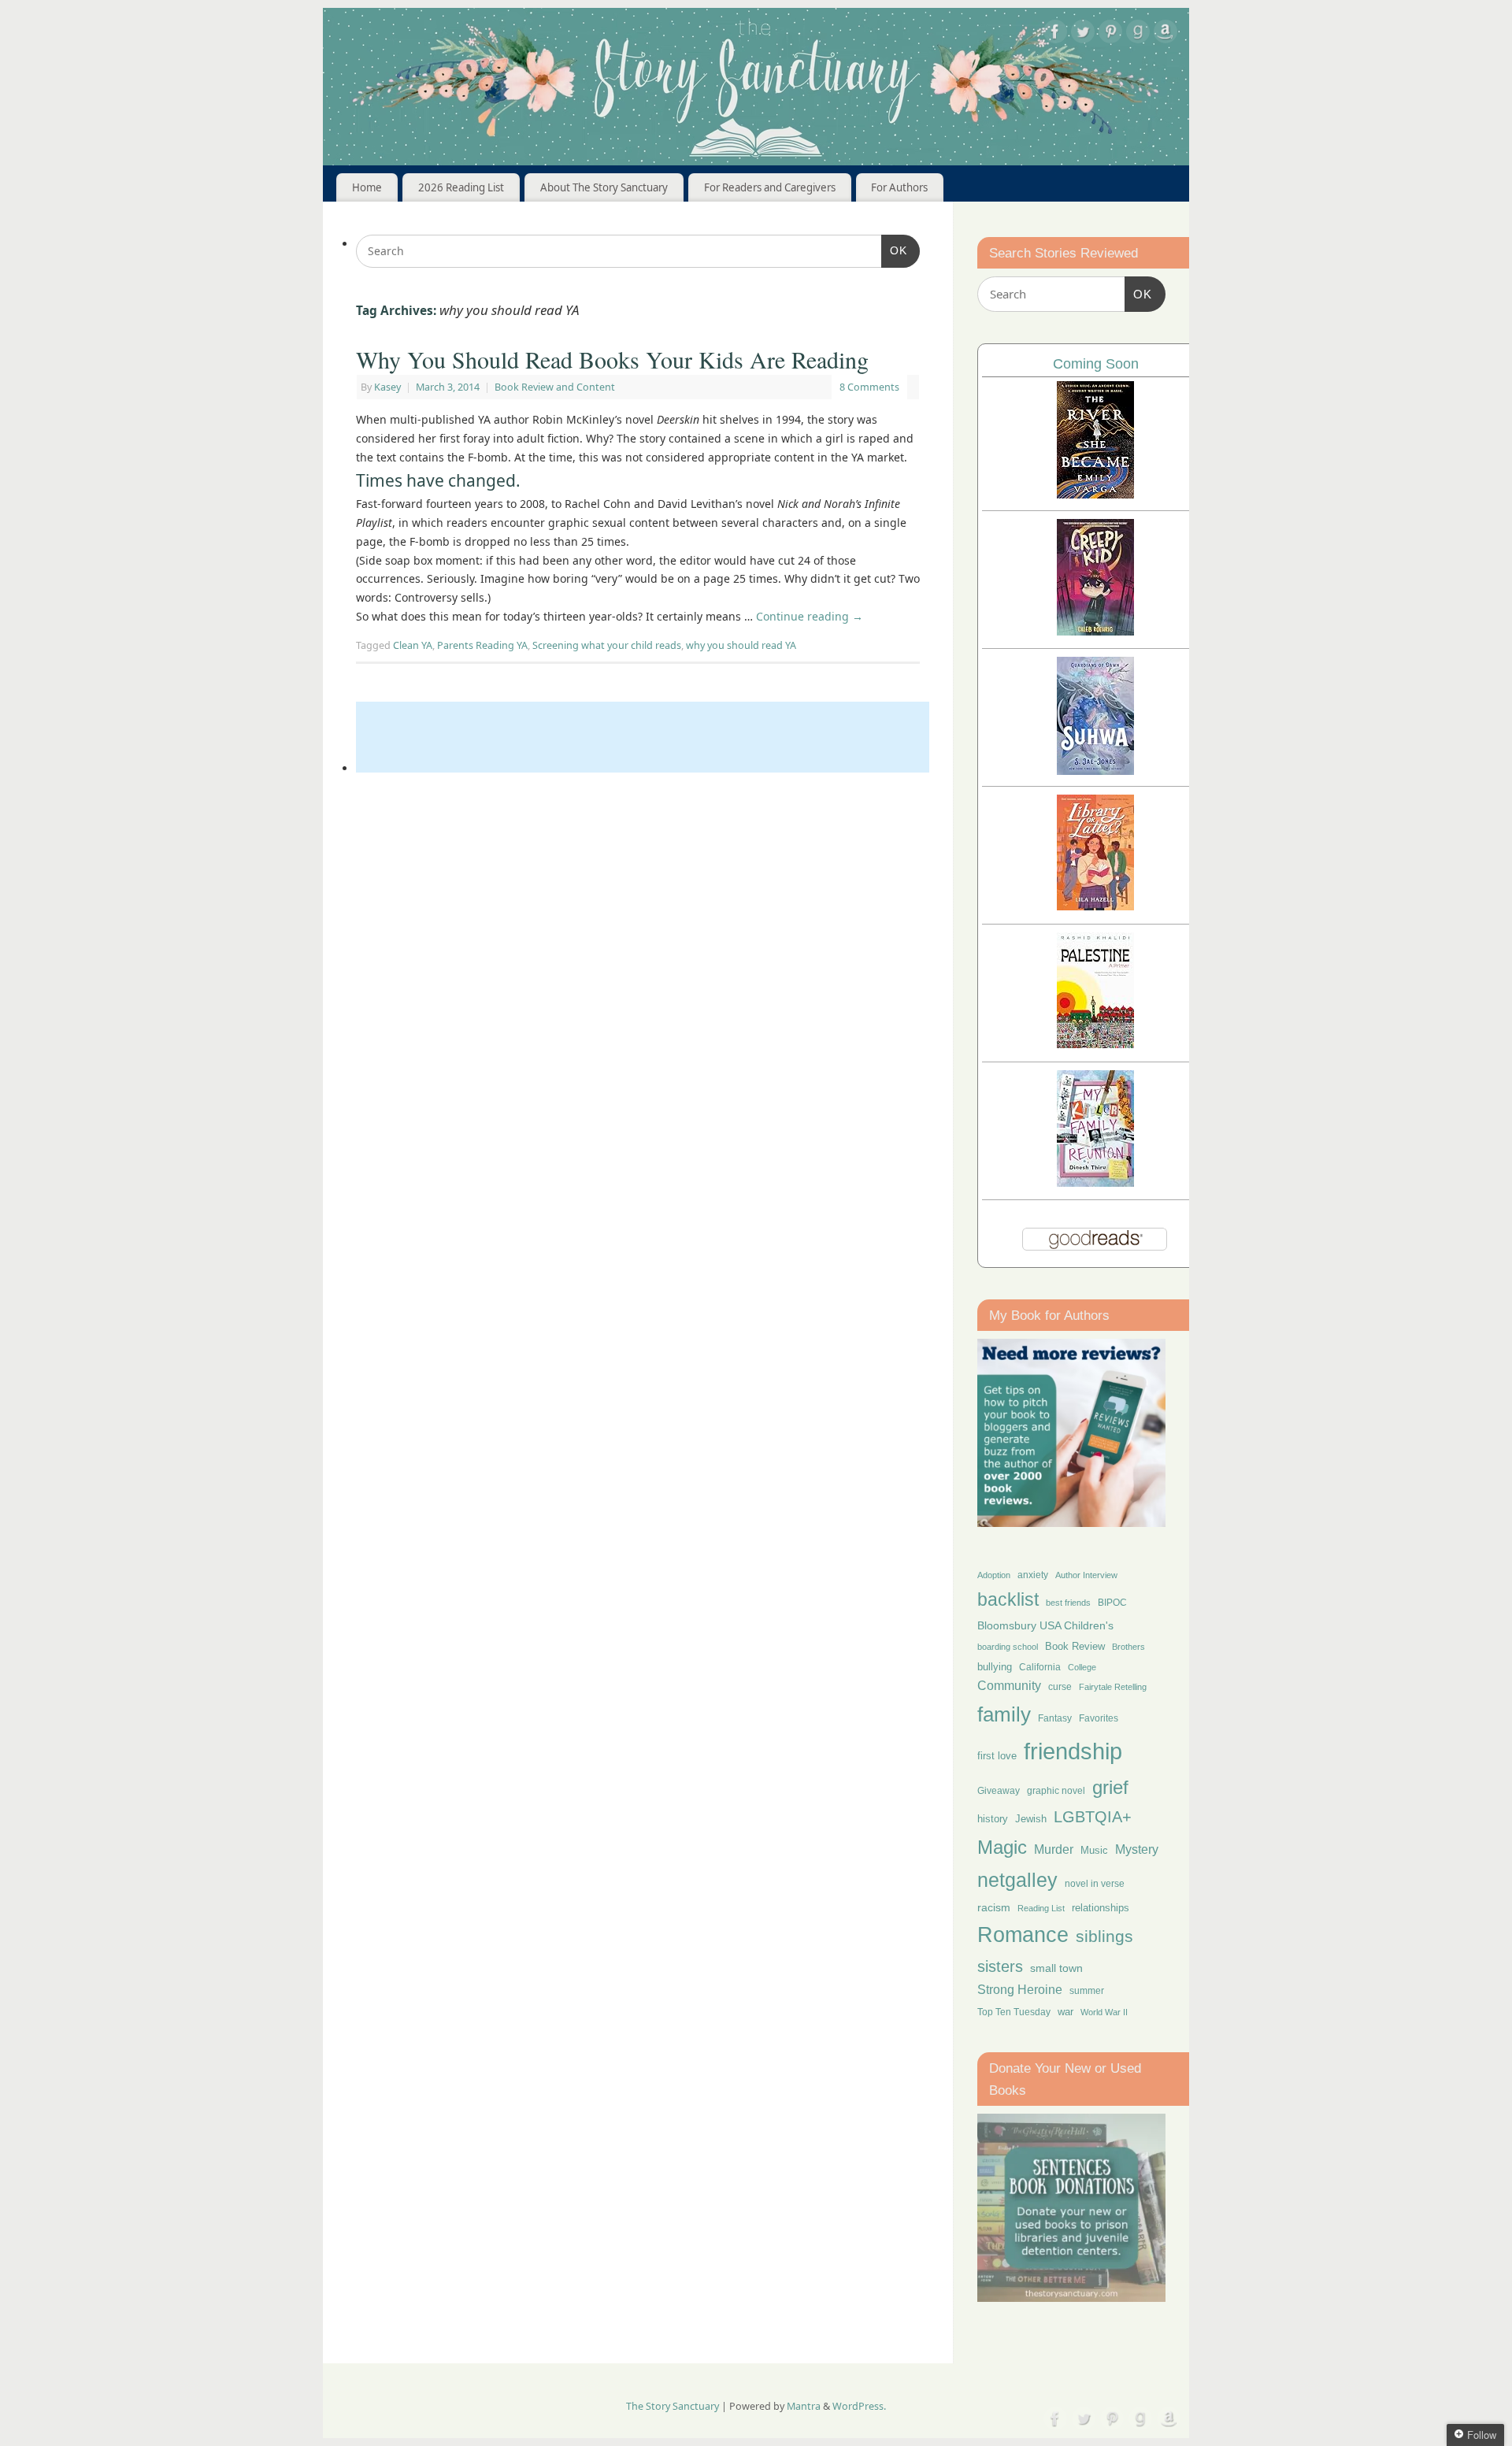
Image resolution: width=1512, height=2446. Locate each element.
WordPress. (859, 2406)
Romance (1023, 1935)
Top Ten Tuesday (1014, 2012)
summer (1087, 1990)
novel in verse (1095, 1884)
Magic (1002, 1847)
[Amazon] (1165, 34)
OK (894, 250)
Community (1009, 1686)
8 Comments (869, 387)
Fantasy (1055, 1718)
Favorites (1099, 1718)
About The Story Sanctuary (604, 187)
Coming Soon (1096, 364)
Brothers (1128, 1647)
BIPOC (1112, 1603)
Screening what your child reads (607, 645)
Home (367, 187)
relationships (1101, 1908)
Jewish (1031, 1819)
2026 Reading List (461, 187)
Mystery (1137, 1849)
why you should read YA (741, 645)
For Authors (899, 187)
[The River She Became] (1095, 494)
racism (994, 1907)
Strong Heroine (1020, 1990)
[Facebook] (1055, 34)
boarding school (1008, 1647)
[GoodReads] (1138, 34)
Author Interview (1086, 1575)
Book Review (1075, 1646)
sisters (1000, 1966)
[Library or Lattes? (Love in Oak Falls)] (1095, 906)
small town (1056, 1968)
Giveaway (999, 1791)
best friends (1068, 1603)
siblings (1104, 1936)
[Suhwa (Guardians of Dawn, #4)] (1095, 771)
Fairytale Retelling (1113, 1687)
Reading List (1041, 1908)
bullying (995, 1667)
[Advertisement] (643, 737)
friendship (1073, 1751)
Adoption (994, 1575)
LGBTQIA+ (1093, 1816)
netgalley (1017, 1880)
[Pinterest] (1110, 34)
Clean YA (413, 645)
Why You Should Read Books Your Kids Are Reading (612, 359)
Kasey (387, 387)
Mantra (804, 2406)
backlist (1008, 1599)
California (1040, 1667)
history (993, 1819)
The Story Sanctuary (673, 2406)
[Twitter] (1083, 34)
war (1065, 2012)
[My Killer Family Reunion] (1095, 1182)
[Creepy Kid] (1095, 631)
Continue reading (810, 616)
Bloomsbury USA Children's (1045, 1625)
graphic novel (1056, 1791)
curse (1060, 1687)
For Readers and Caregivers (770, 187)
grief (1110, 1787)
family (1004, 1714)
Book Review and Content (555, 387)
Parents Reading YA (482, 645)
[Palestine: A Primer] (1095, 1044)
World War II (1104, 2012)
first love (997, 1756)
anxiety (1033, 1575)
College (1082, 1667)
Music (1094, 1851)
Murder (1054, 1849)
